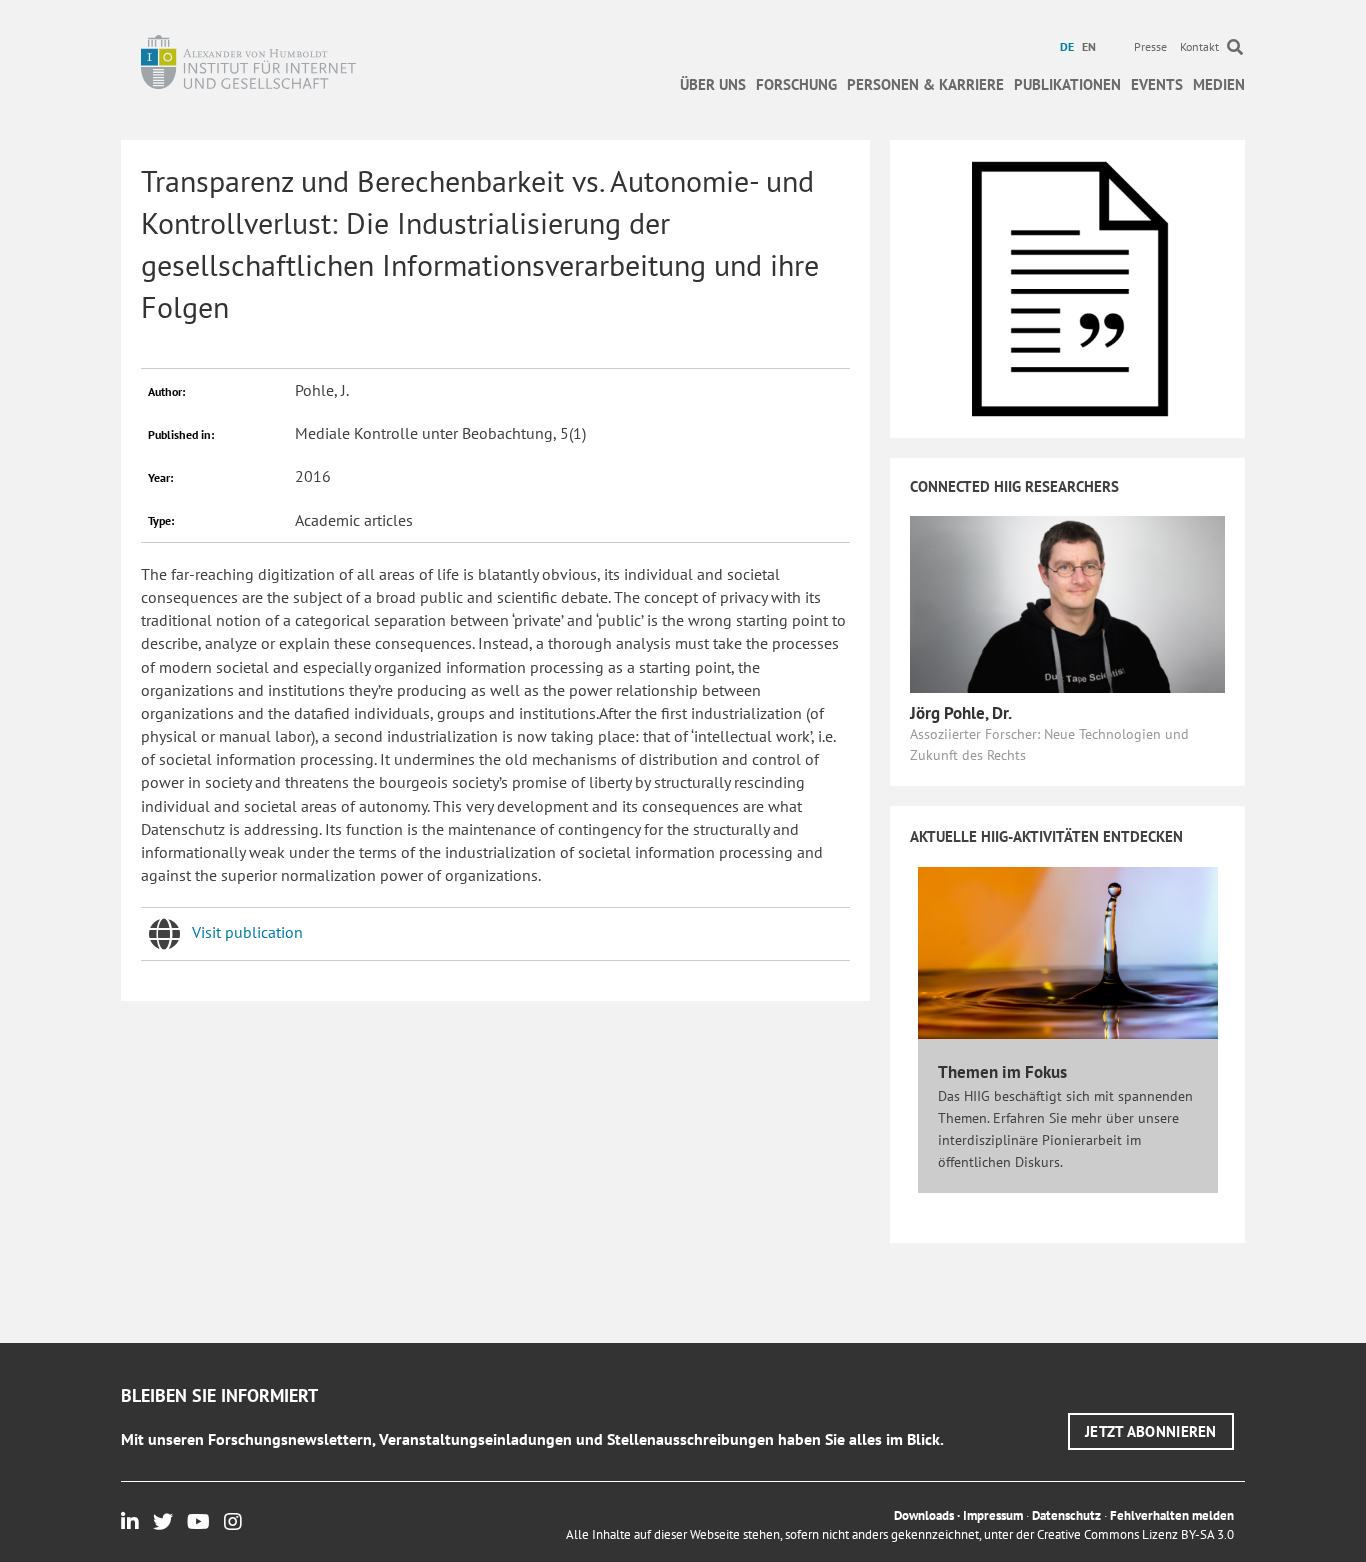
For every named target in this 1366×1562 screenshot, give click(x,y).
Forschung (796, 84)
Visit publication (247, 932)
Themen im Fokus (1002, 1072)
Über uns (713, 84)
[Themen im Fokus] (1068, 951)
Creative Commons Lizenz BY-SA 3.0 (1135, 1534)
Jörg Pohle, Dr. (961, 713)
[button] (1151, 1431)
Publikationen (1067, 84)
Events (1157, 84)
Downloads (924, 1515)
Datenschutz (1066, 1515)
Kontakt (1199, 46)
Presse (1150, 46)
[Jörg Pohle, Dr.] (1067, 603)
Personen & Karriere (925, 84)
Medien (1219, 84)
